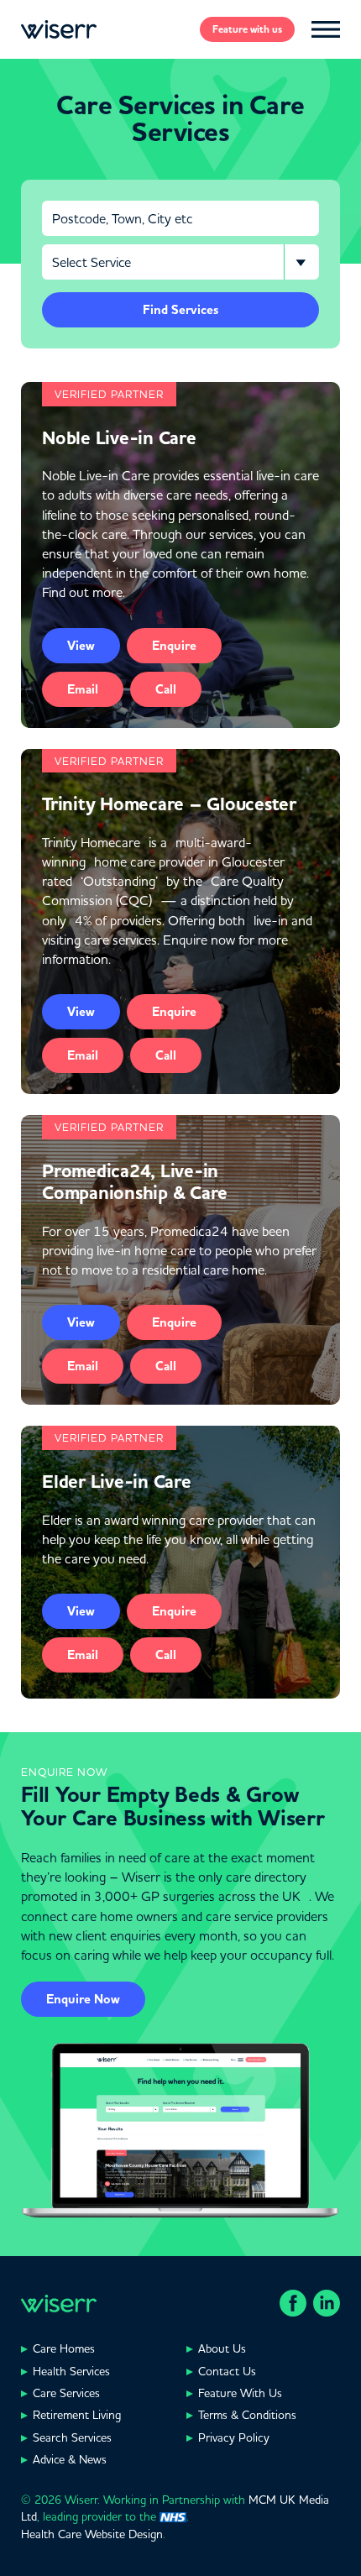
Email (83, 689)
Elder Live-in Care (117, 1482)
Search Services (72, 2437)
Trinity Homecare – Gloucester (169, 804)
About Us (222, 2348)
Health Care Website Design (92, 2534)
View (81, 646)
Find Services (180, 310)
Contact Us (227, 2371)
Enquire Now (83, 1999)
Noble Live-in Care (119, 438)
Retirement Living (77, 2415)
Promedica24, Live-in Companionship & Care (135, 1182)
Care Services (66, 2393)
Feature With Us (240, 2393)
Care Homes (64, 2348)
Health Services (71, 2371)
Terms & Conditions (247, 2415)
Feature (247, 29)
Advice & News (70, 2459)
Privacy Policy (234, 2437)
